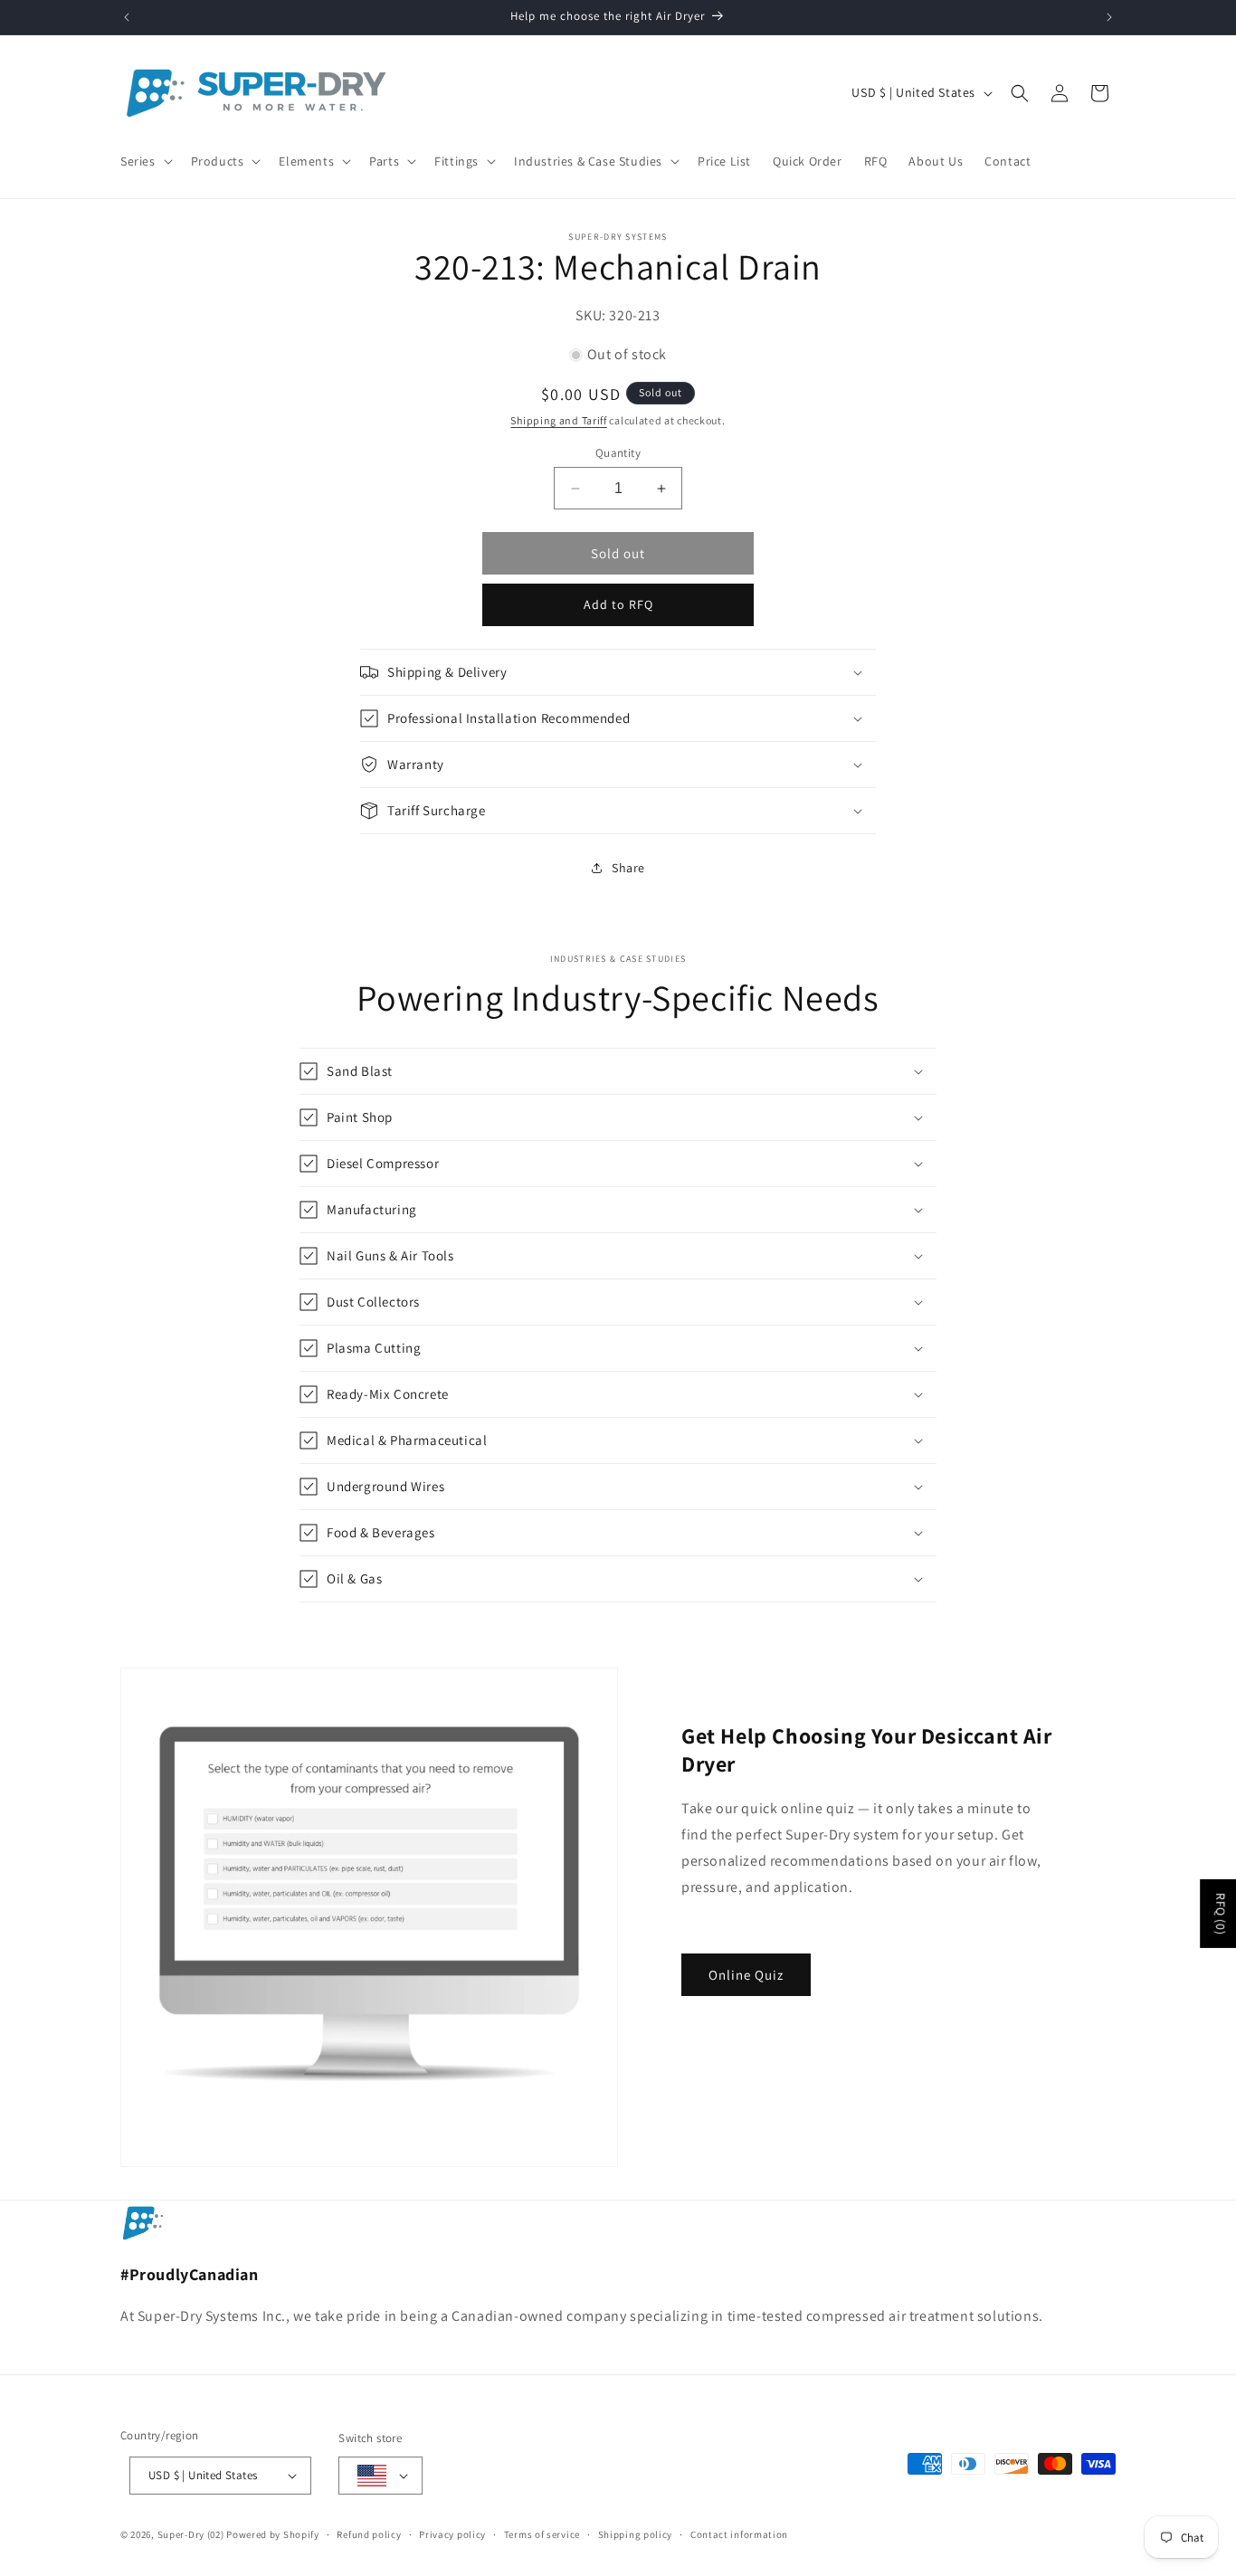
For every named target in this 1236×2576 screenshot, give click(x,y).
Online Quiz (746, 1975)
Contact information (739, 2534)
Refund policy (369, 2534)
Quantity (618, 453)
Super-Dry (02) (191, 2534)
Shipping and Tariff (558, 420)
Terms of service (542, 2534)
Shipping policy (636, 2534)
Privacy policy (452, 2534)
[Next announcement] (1109, 17)
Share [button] (628, 868)
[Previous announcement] (127, 17)
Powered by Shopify (273, 2534)
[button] (145, 161)
